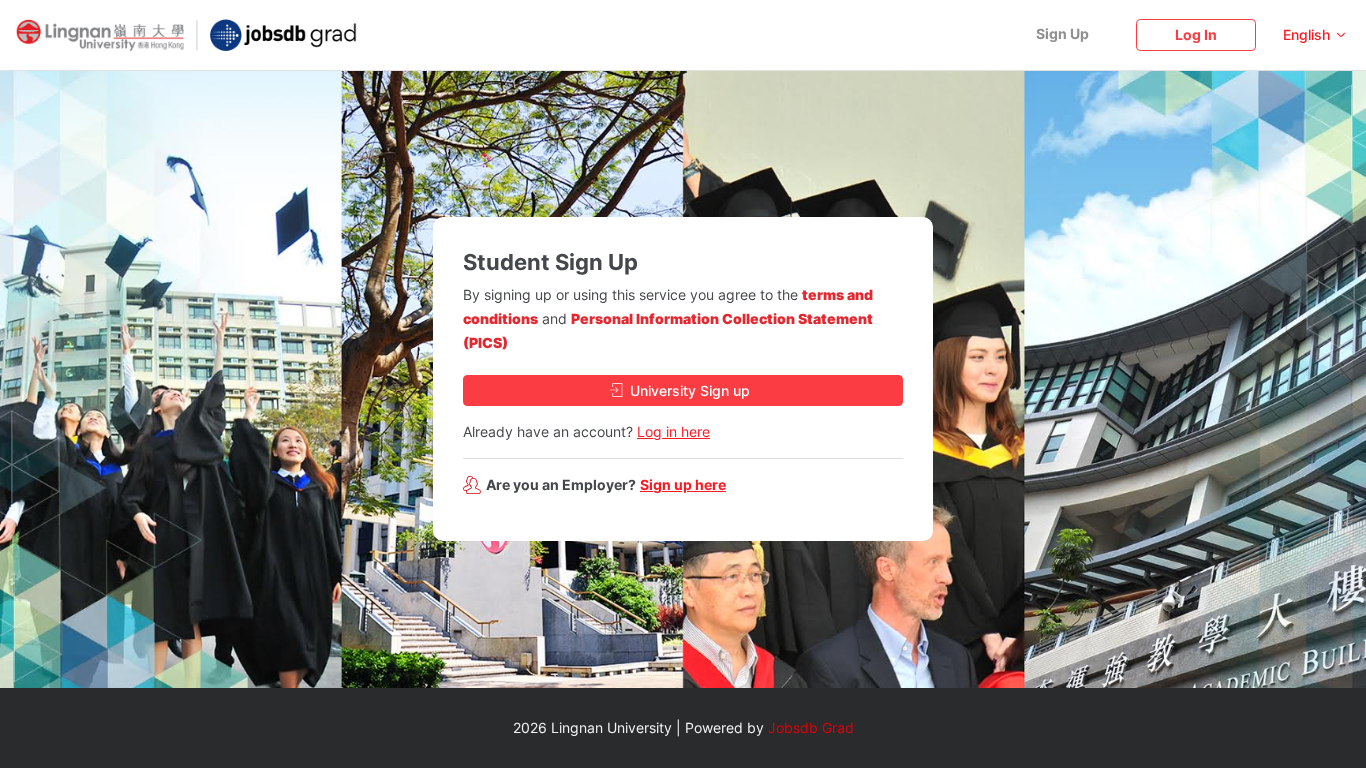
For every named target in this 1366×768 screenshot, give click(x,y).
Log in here (673, 431)
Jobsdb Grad (811, 727)
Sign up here (683, 484)
